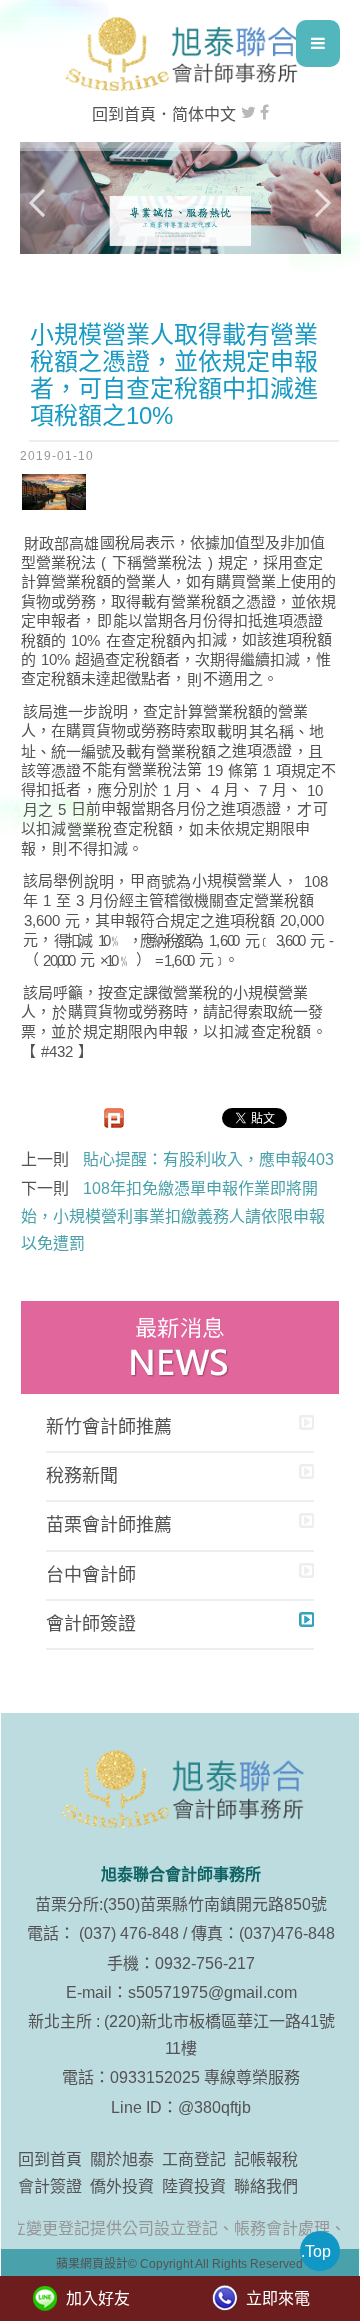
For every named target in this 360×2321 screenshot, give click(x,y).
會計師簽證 (91, 1624)
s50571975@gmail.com (212, 1992)
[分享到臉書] (264, 112)
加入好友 (98, 2298)
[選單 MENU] (318, 43)
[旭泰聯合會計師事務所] (180, 54)
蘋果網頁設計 (92, 2264)
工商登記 (194, 2159)
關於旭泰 (122, 2159)
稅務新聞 (82, 1476)
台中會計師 (91, 1575)
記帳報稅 (266, 2159)
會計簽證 (50, 2186)
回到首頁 (124, 114)
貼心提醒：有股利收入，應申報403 (208, 1159)
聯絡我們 (266, 2186)
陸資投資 (194, 2186)
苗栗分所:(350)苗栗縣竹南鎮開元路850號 (181, 1904)
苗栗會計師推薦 (109, 1525)
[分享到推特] (248, 112)
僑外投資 (122, 2186)
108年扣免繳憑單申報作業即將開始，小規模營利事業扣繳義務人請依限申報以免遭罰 (173, 1215)
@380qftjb (214, 2107)
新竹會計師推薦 (109, 1427)
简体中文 (204, 114)
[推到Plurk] (114, 1118)
